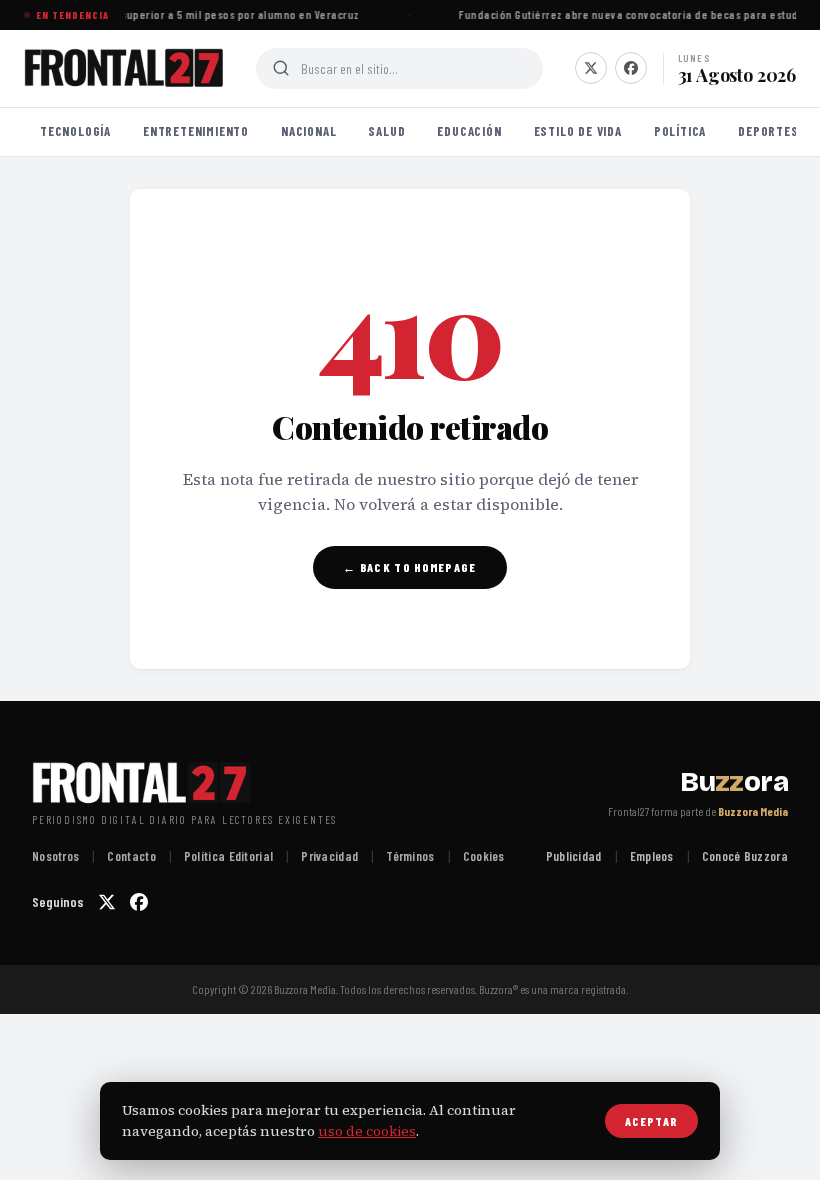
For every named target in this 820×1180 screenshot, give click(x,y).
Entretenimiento (196, 131)
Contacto (131, 856)
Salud (386, 131)
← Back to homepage (409, 567)
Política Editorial (228, 856)
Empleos (652, 856)
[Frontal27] (124, 68)
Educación (469, 131)
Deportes (768, 131)
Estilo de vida (578, 131)
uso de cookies (367, 1131)
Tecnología (75, 131)
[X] (591, 68)
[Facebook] (631, 68)
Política (680, 131)
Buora (734, 782)
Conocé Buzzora (745, 856)
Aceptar (651, 1121)
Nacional (308, 131)
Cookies (484, 856)
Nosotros (55, 856)
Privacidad (329, 856)
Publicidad (574, 856)
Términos (410, 856)
